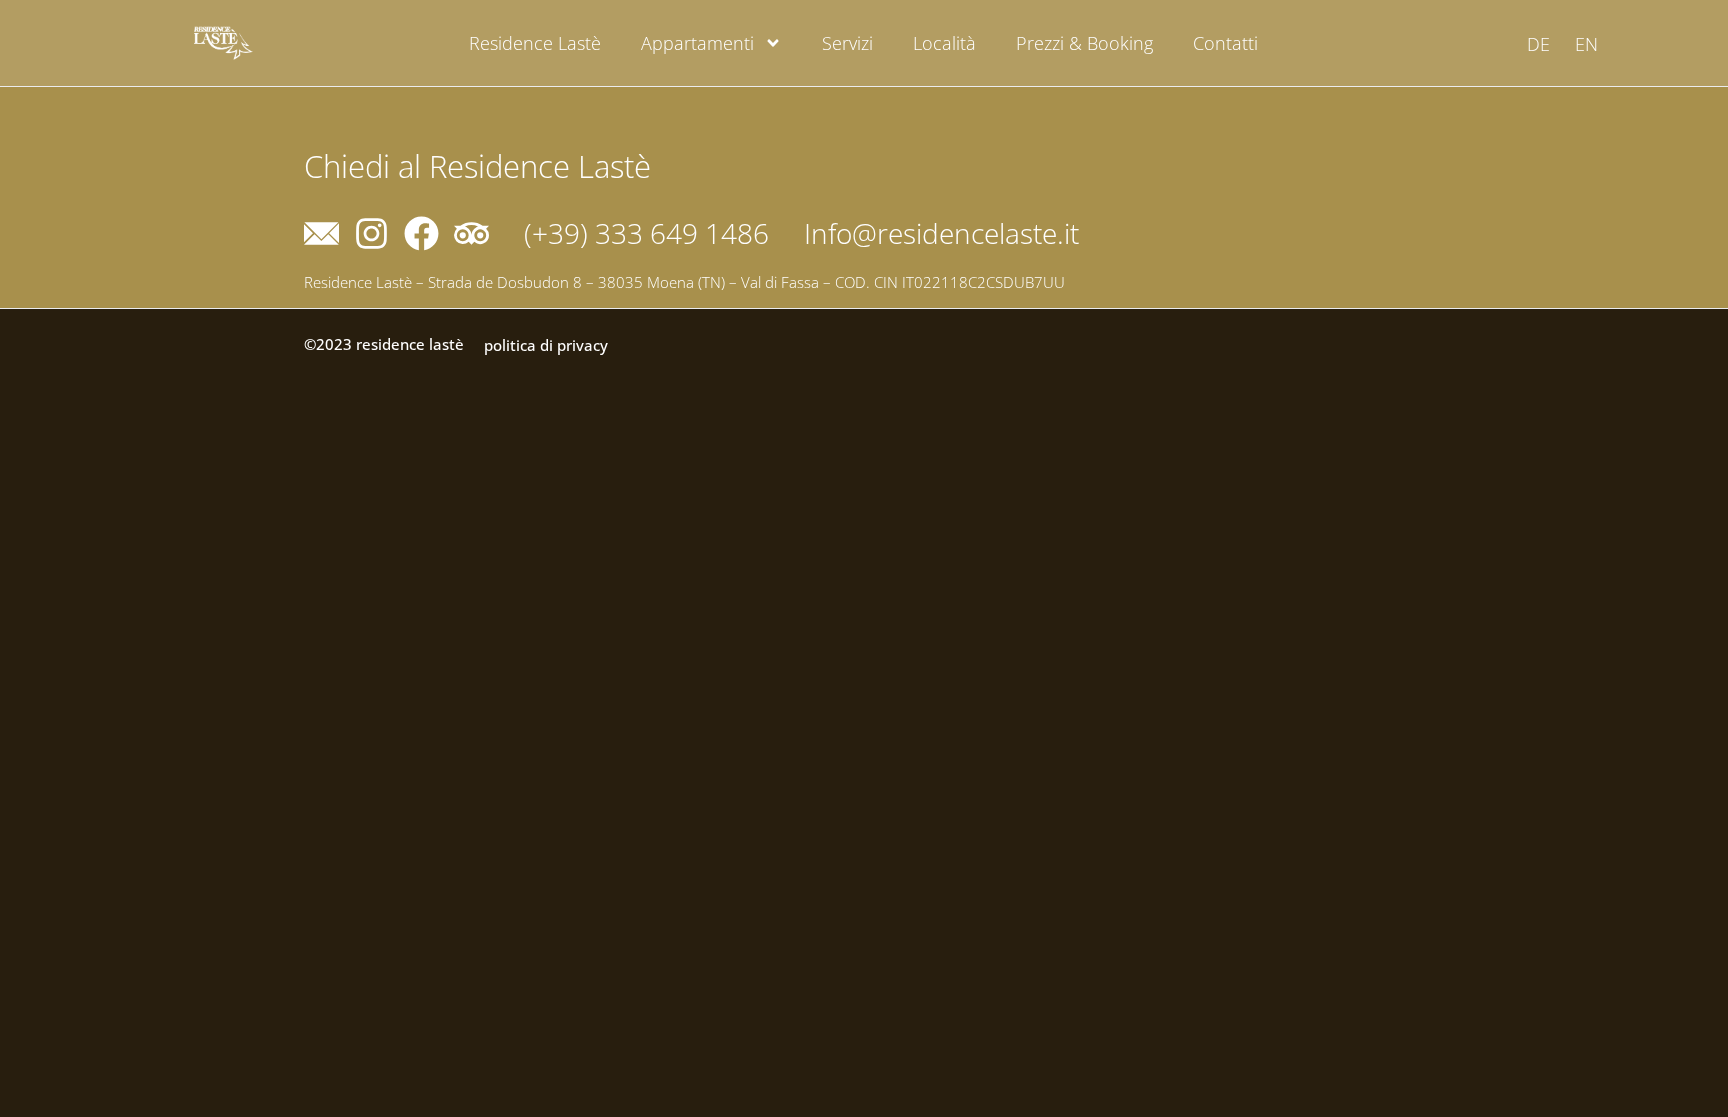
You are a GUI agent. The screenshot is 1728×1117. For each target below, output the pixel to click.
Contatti (1225, 43)
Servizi (847, 43)
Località (944, 43)
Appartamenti (697, 43)
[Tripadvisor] (471, 233)
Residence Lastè (535, 43)
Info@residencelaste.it (941, 233)
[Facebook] (421, 233)
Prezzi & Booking (1084, 43)
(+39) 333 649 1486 (646, 233)
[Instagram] (371, 233)
